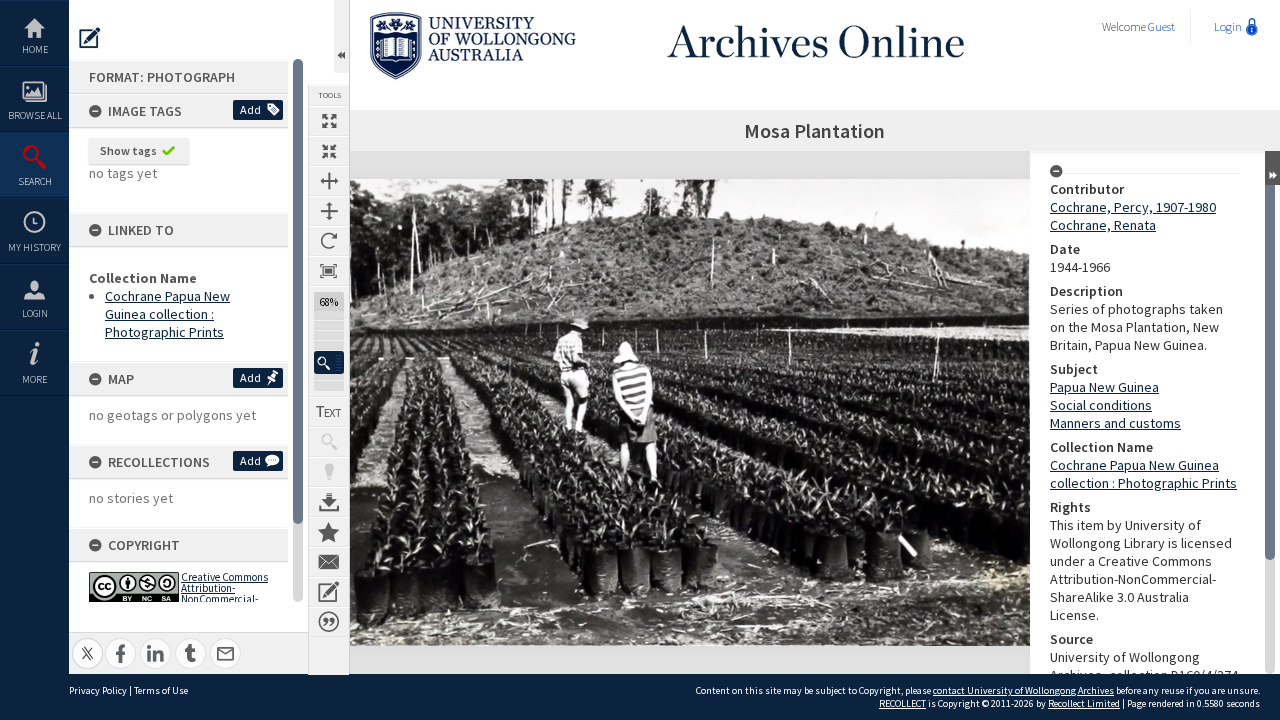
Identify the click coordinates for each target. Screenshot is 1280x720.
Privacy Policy (98, 690)
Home (35, 49)
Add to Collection (329, 532)
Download (329, 502)
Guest (1161, 26)
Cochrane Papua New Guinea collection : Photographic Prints (167, 314)
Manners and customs (1115, 423)
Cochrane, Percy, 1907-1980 (1133, 207)
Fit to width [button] (329, 181)
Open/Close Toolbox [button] (341, 36)
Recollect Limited (1084, 703)
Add (250, 109)
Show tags (128, 150)
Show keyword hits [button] (329, 442)
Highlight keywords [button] (329, 472)
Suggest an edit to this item (90, 38)
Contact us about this (329, 562)
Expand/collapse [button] (1272, 168)
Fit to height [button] (329, 211)
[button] (329, 362)
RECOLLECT (902, 703)
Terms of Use (161, 690)
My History (34, 247)
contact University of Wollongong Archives (1023, 690)
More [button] (34, 379)
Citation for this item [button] (329, 622)
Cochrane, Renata (1103, 225)
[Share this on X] (87, 642)
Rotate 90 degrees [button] (329, 241)
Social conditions (1101, 405)
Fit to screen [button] (329, 151)
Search (35, 181)
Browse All (35, 115)
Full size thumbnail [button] (329, 121)
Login (35, 313)
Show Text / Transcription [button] (329, 412)
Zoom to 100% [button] (329, 271)
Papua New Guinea (1104, 387)
